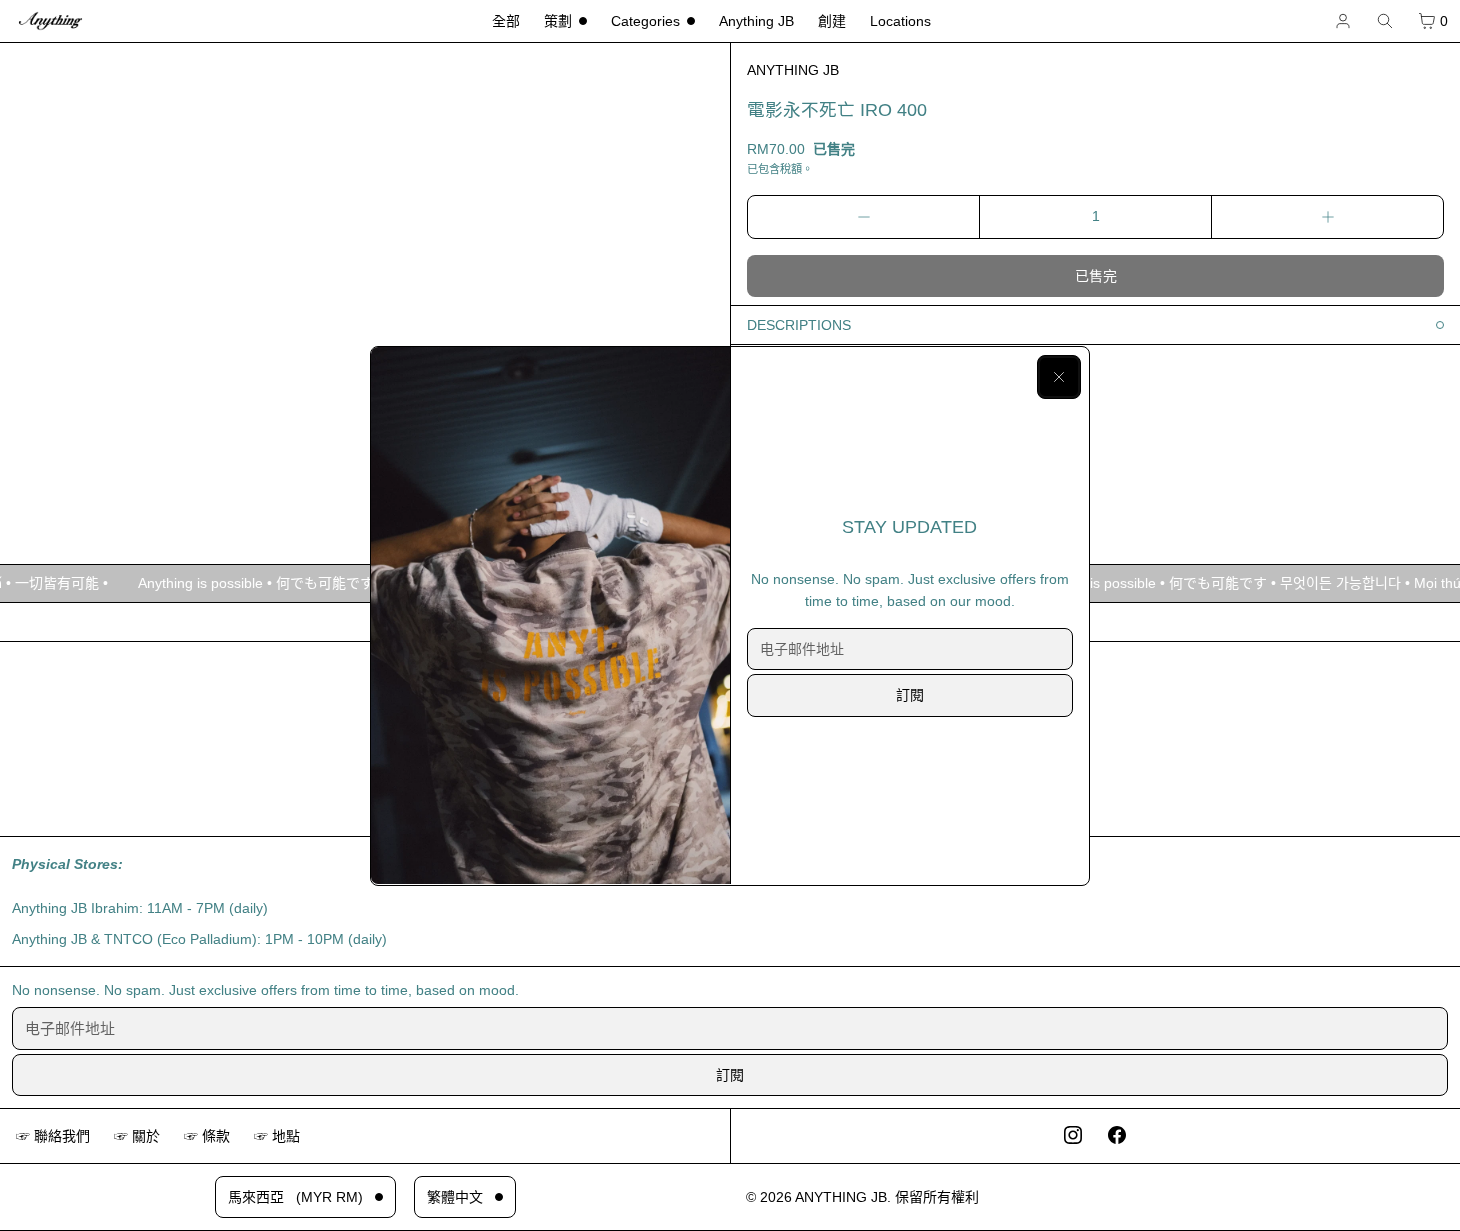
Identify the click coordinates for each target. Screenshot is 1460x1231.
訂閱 (910, 695)
